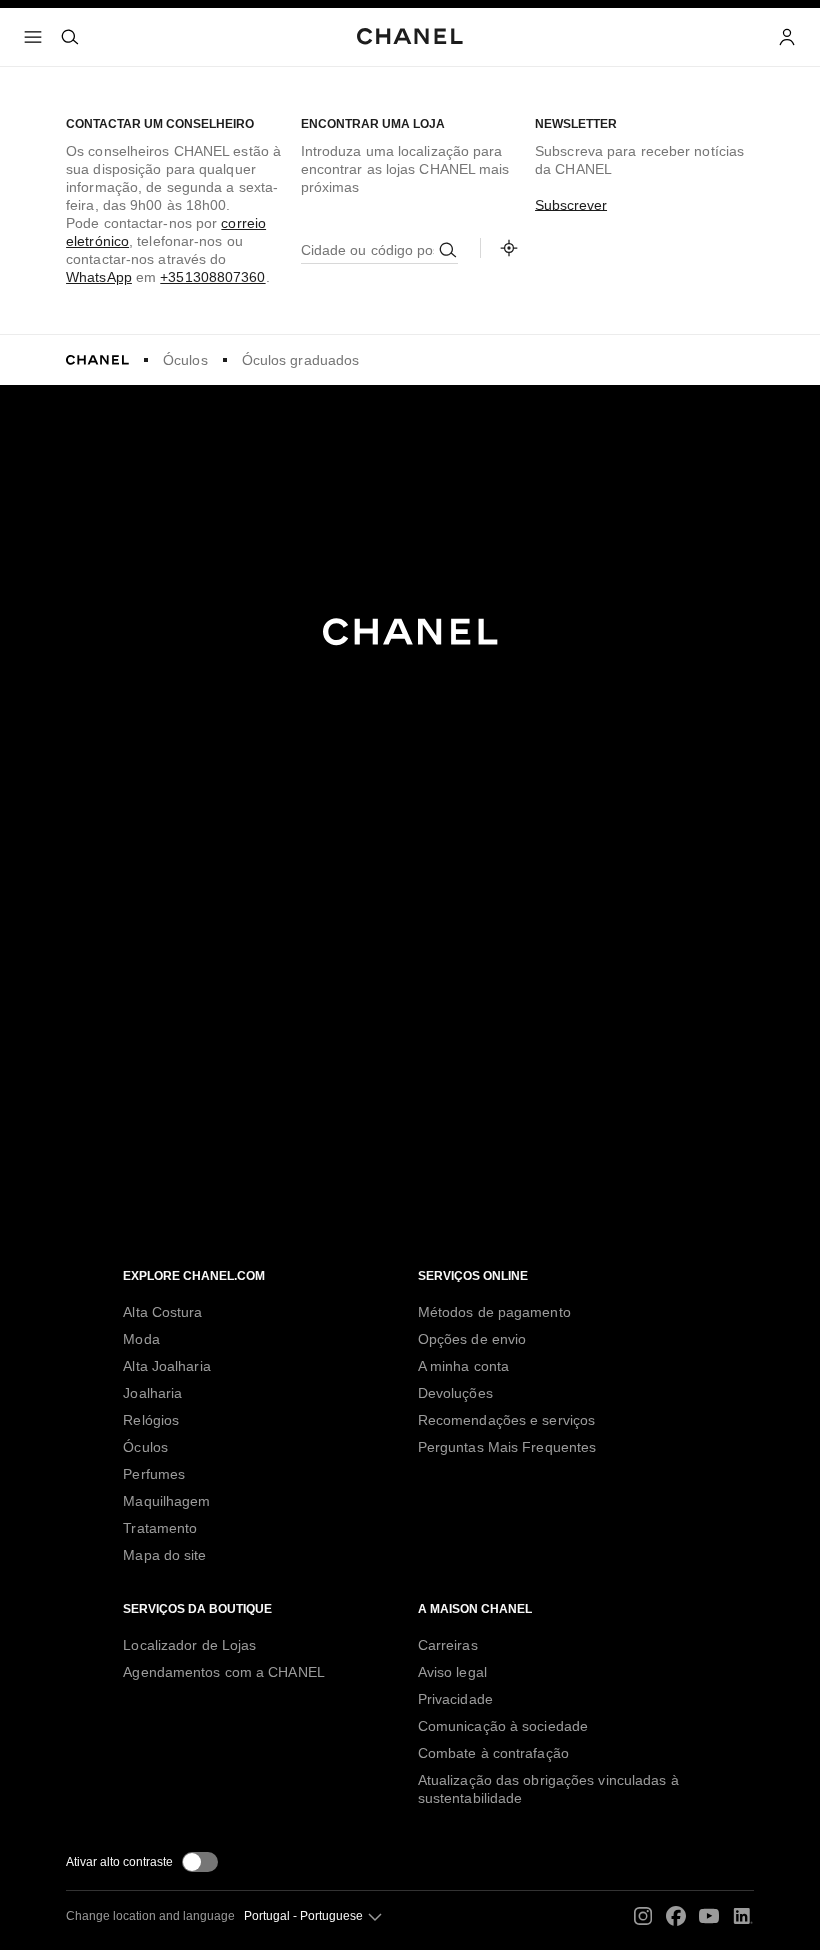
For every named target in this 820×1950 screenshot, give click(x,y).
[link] (509, 248)
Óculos (185, 360)
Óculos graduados (301, 360)
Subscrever (571, 205)
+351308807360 (212, 277)
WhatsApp (99, 277)
